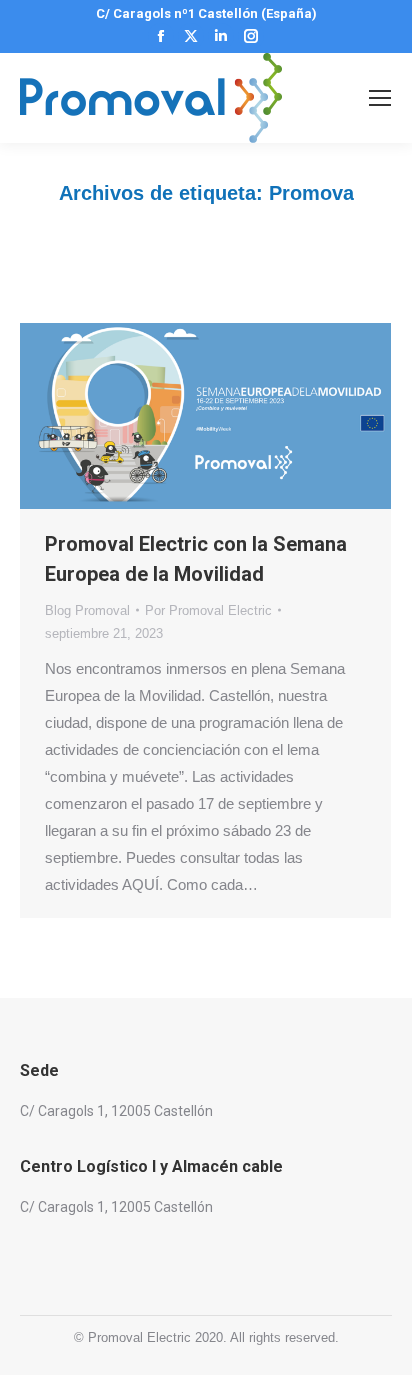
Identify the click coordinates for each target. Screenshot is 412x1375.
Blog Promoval (87, 610)
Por (208, 610)
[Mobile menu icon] (380, 98)
